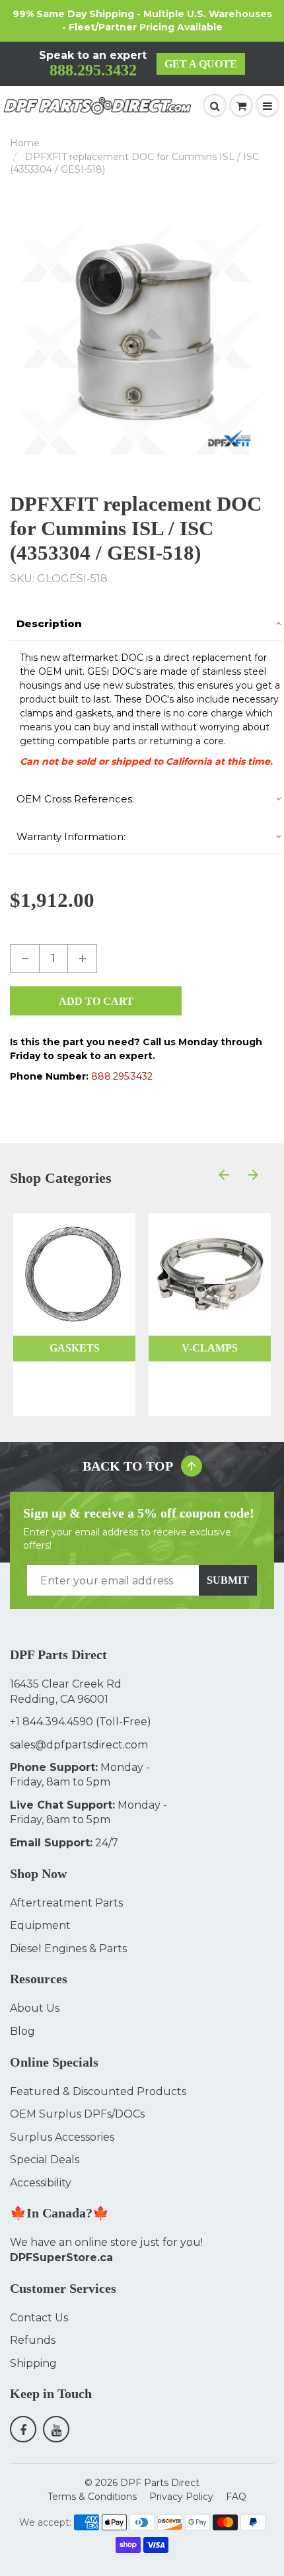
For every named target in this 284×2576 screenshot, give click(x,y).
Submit (228, 1580)
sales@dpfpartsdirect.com (79, 1745)
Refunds (33, 2340)
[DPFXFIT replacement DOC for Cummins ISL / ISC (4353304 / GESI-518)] (142, 336)
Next (269, 336)
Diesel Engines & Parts (68, 1949)
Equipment (40, 1925)
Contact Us (39, 2318)
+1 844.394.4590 (52, 1722)
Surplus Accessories (62, 2137)
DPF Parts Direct (160, 2483)
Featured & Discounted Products (98, 2091)
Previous (15, 336)
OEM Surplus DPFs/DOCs (77, 2114)
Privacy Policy (181, 2497)
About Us (35, 2008)
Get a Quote (201, 64)
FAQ (236, 2497)
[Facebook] (23, 2429)
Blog (22, 2031)
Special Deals (45, 2160)
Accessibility (41, 2183)
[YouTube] (56, 2429)
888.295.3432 (93, 70)
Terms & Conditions (92, 2497)
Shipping (33, 2363)
